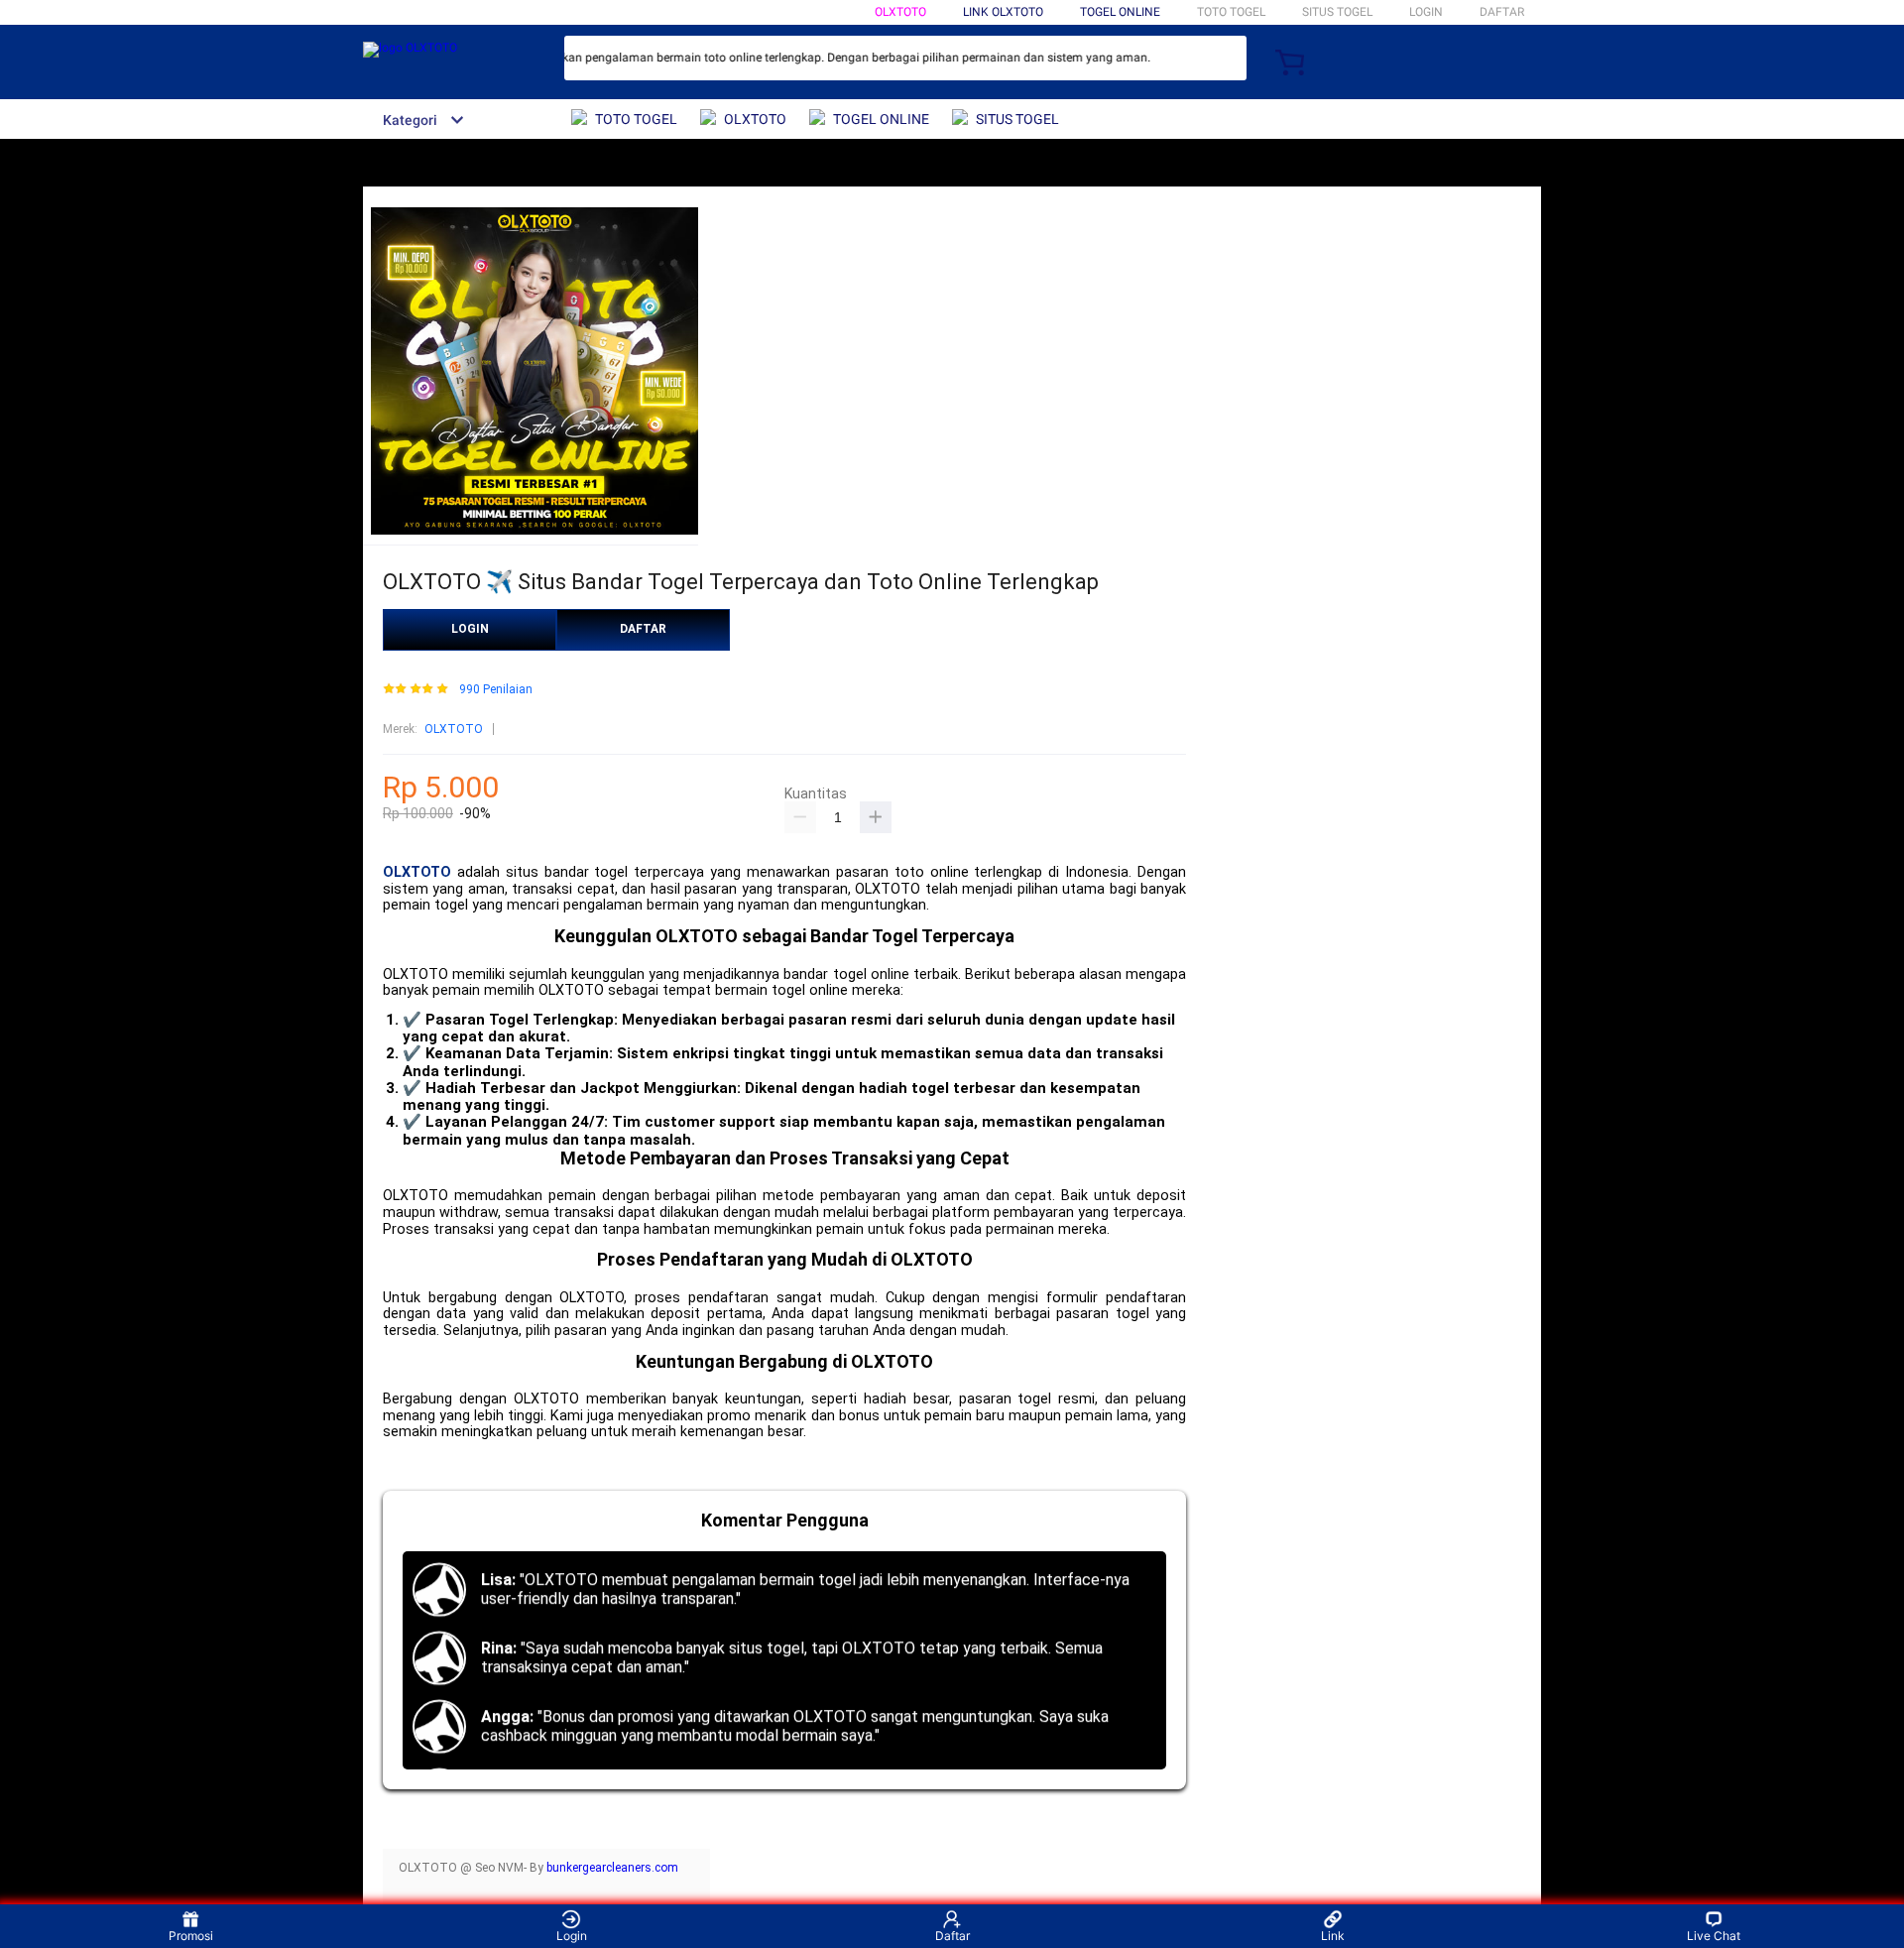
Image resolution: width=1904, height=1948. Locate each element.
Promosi (191, 1936)
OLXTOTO (900, 12)
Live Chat (1714, 1936)
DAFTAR (1502, 12)
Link (1333, 1936)
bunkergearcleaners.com (612, 1868)
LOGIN (1426, 12)
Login (572, 1936)
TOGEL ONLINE (1120, 12)
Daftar (952, 1936)
